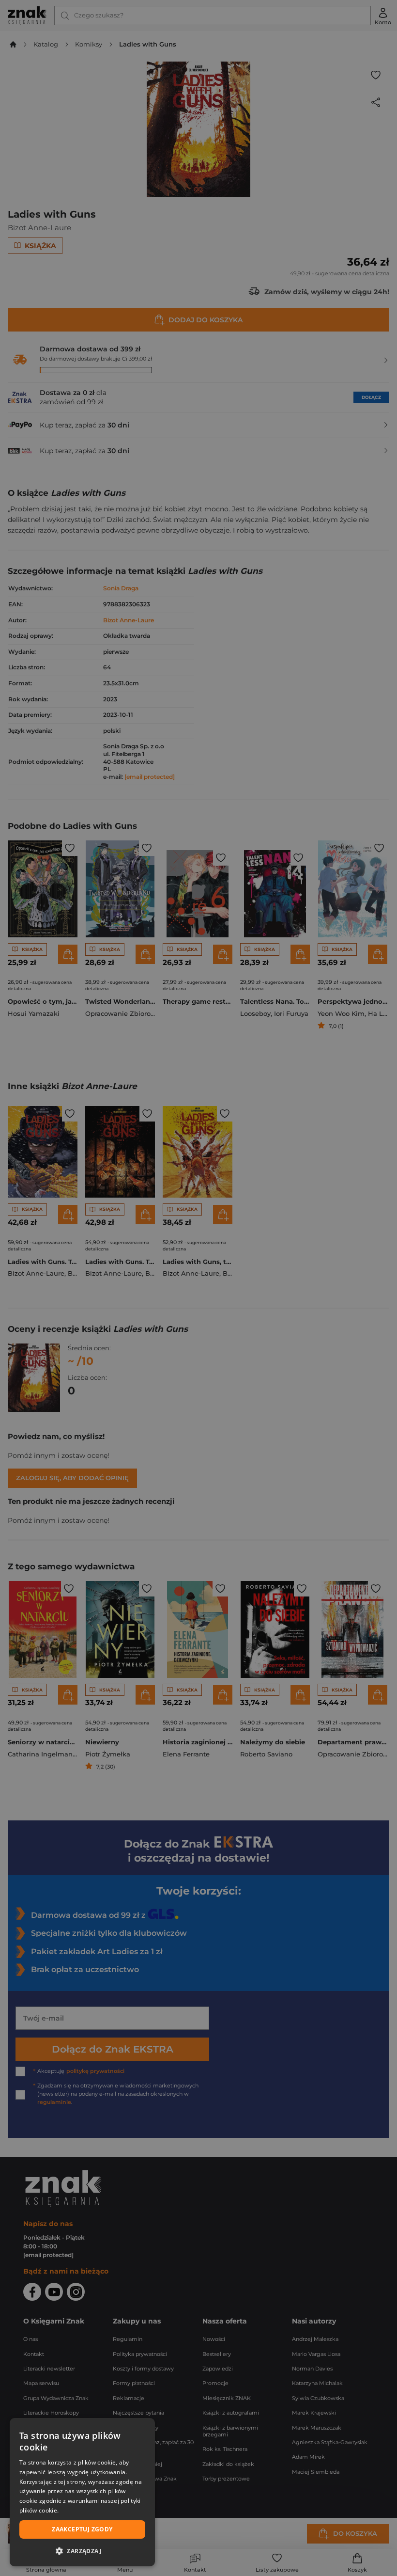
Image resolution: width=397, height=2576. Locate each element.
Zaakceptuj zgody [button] (82, 2529)
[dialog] (82, 2492)
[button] (82, 2551)
